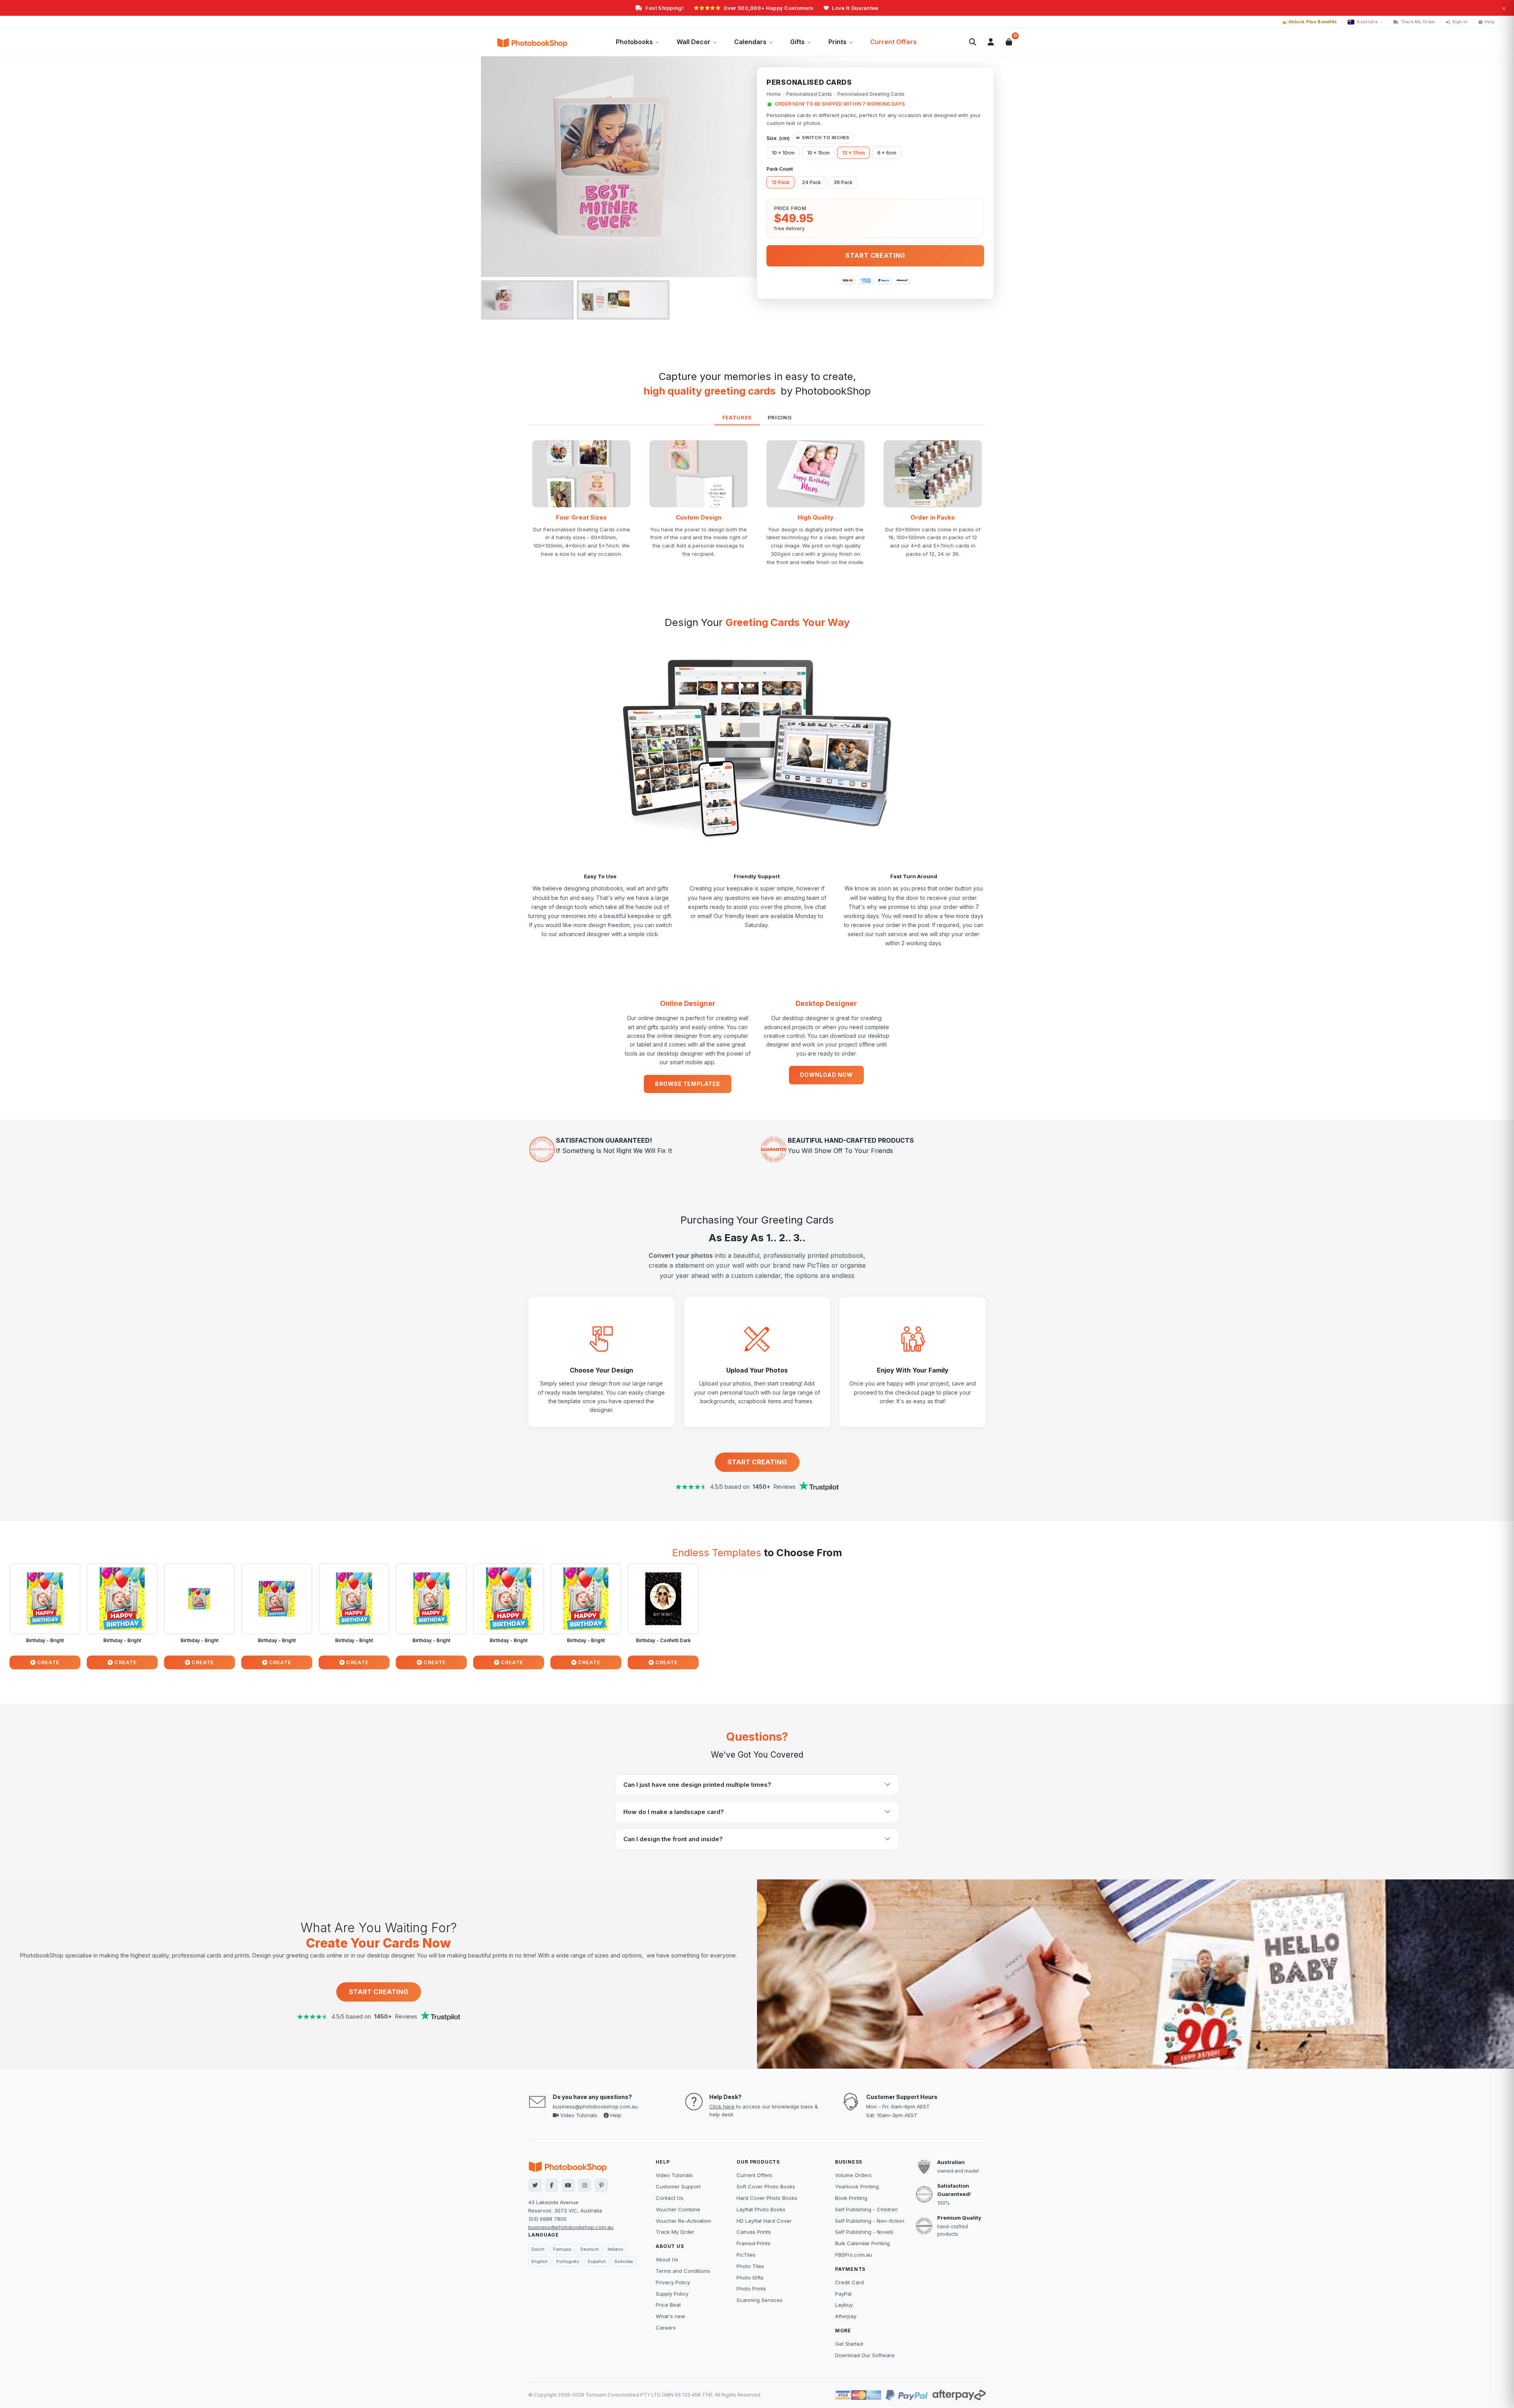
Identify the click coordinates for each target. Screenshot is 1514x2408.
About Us (667, 2259)
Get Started (849, 2344)
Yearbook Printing (857, 2186)
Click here (722, 2106)
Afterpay (846, 2316)
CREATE (48, 1662)
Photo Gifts (750, 2278)
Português (568, 2261)
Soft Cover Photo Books (766, 2186)
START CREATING (757, 1462)
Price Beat (668, 2305)
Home (774, 94)
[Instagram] (585, 2185)
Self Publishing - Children (866, 2209)
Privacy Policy (673, 2282)
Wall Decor (694, 42)
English (540, 2261)
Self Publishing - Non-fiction (870, 2221)
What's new (670, 2316)
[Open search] (973, 42)
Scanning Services (760, 2300)
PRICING (780, 417)
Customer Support (678, 2186)
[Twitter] (535, 2185)
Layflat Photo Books (761, 2209)
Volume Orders (853, 2175)
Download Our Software (865, 2355)
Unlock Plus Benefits (1313, 22)
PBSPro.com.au (854, 2255)
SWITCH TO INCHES (826, 138)
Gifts (797, 42)
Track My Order (1418, 22)
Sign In (1460, 22)
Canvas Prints (754, 2232)
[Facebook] (552, 2185)
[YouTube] (568, 2185)
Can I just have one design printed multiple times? (697, 1785)
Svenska (624, 2261)
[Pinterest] (601, 2185)
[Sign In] (991, 42)
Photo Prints (751, 2289)
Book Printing (851, 2198)
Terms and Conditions (683, 2271)
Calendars (750, 42)
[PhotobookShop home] (532, 42)
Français (562, 2249)
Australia (1367, 22)
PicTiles (746, 2255)
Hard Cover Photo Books (767, 2198)
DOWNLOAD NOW (827, 1075)
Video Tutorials (578, 2115)
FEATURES (737, 417)
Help (1490, 22)
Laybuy (844, 2305)
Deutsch (590, 2249)
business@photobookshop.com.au (595, 2106)
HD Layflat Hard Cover (764, 2221)
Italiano (615, 2249)
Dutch (538, 2249)
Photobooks (634, 42)
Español (597, 2261)
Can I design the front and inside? (673, 1839)
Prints (837, 42)
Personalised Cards (809, 94)
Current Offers (893, 42)
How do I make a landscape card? (674, 1812)
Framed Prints (753, 2243)
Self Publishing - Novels (864, 2232)
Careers (666, 2328)
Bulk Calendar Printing (862, 2243)
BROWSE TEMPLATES (688, 1084)
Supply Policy (672, 2294)
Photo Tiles (750, 2266)
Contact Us (669, 2198)
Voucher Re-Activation (683, 2221)
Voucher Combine (678, 2209)
